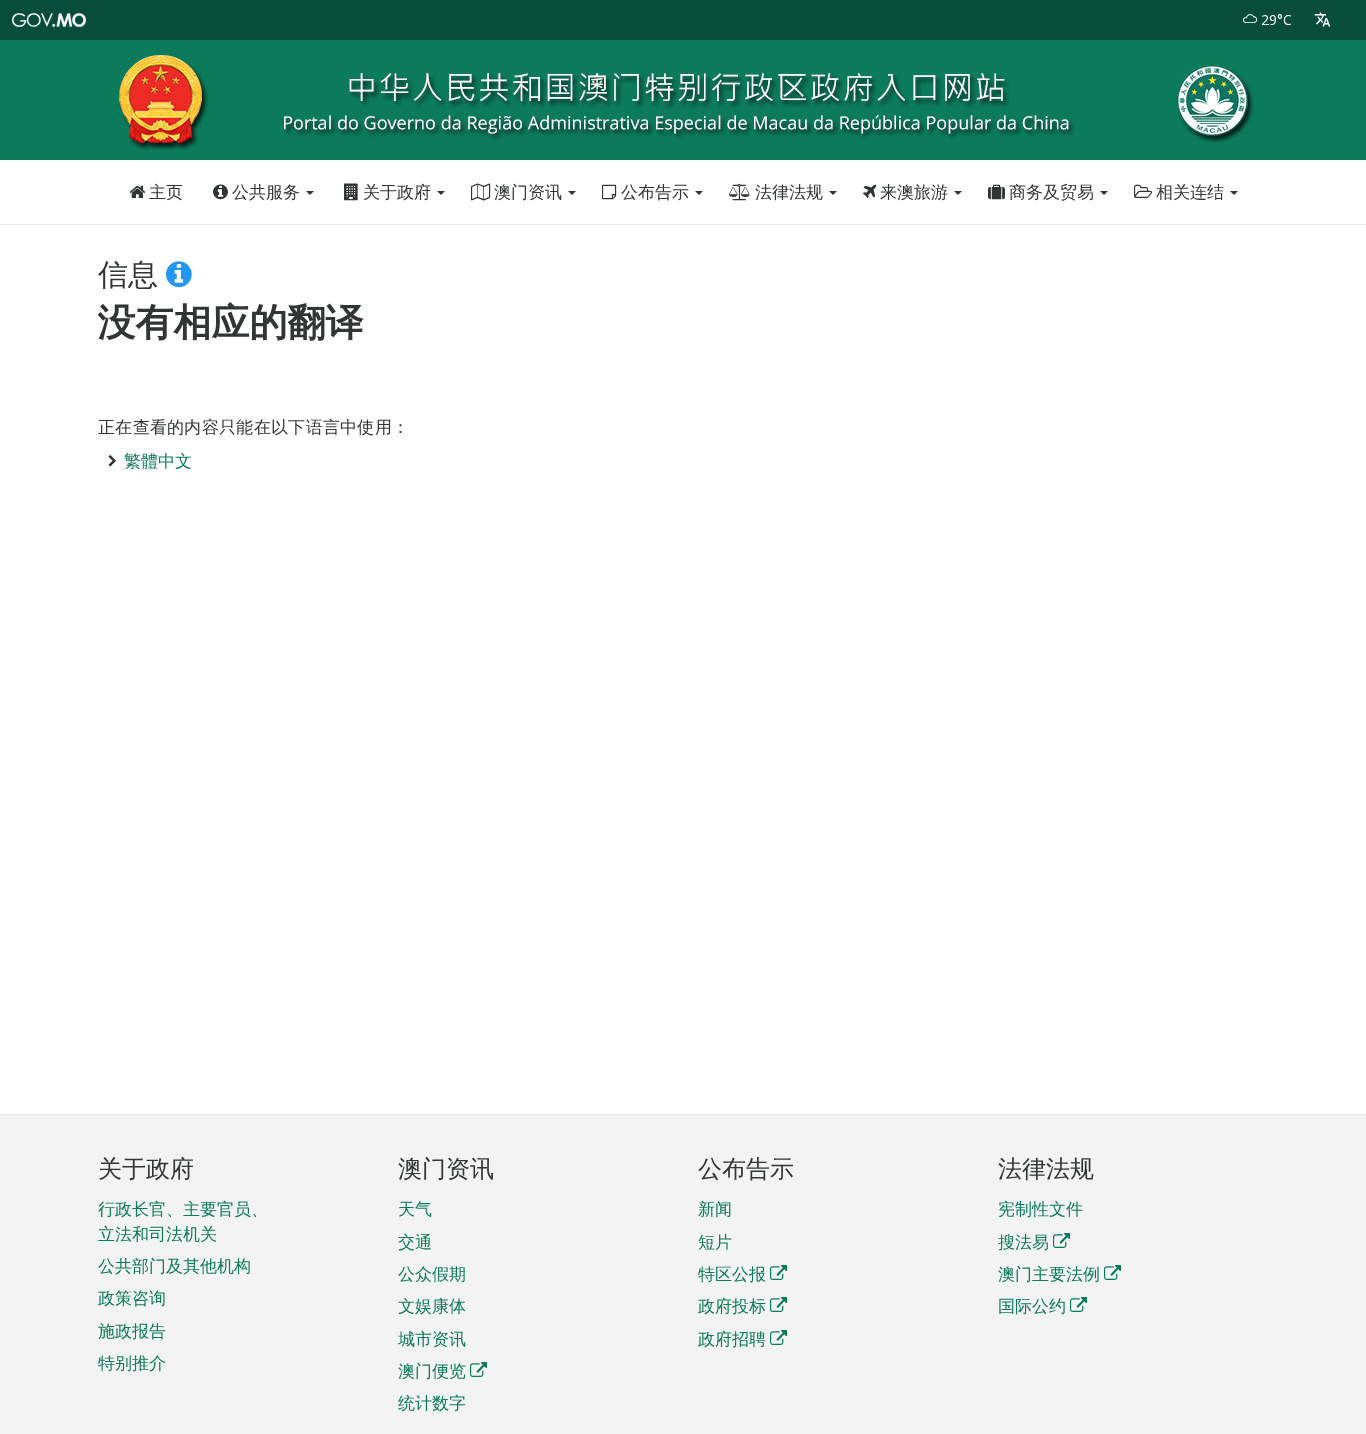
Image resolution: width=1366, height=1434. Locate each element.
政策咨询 (132, 1297)
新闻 (715, 1208)
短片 (715, 1241)
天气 (415, 1208)
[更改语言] (1322, 20)
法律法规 (789, 191)
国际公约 (1032, 1305)
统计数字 (432, 1402)
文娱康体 (432, 1305)
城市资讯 (432, 1338)
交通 (415, 1241)
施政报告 (132, 1330)
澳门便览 (432, 1370)
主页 (164, 191)
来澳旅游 (914, 191)
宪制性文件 (1040, 1208)
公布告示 (655, 191)
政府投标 (732, 1305)
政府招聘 (732, 1338)
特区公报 (732, 1273)
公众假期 (432, 1273)
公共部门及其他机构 (174, 1265)
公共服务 (266, 191)
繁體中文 (158, 460)
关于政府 (397, 191)
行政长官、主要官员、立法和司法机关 (183, 1220)
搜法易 (1023, 1241)
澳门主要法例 (1049, 1273)
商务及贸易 (1051, 191)
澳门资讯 (528, 191)
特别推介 (132, 1362)
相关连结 (1190, 191)
